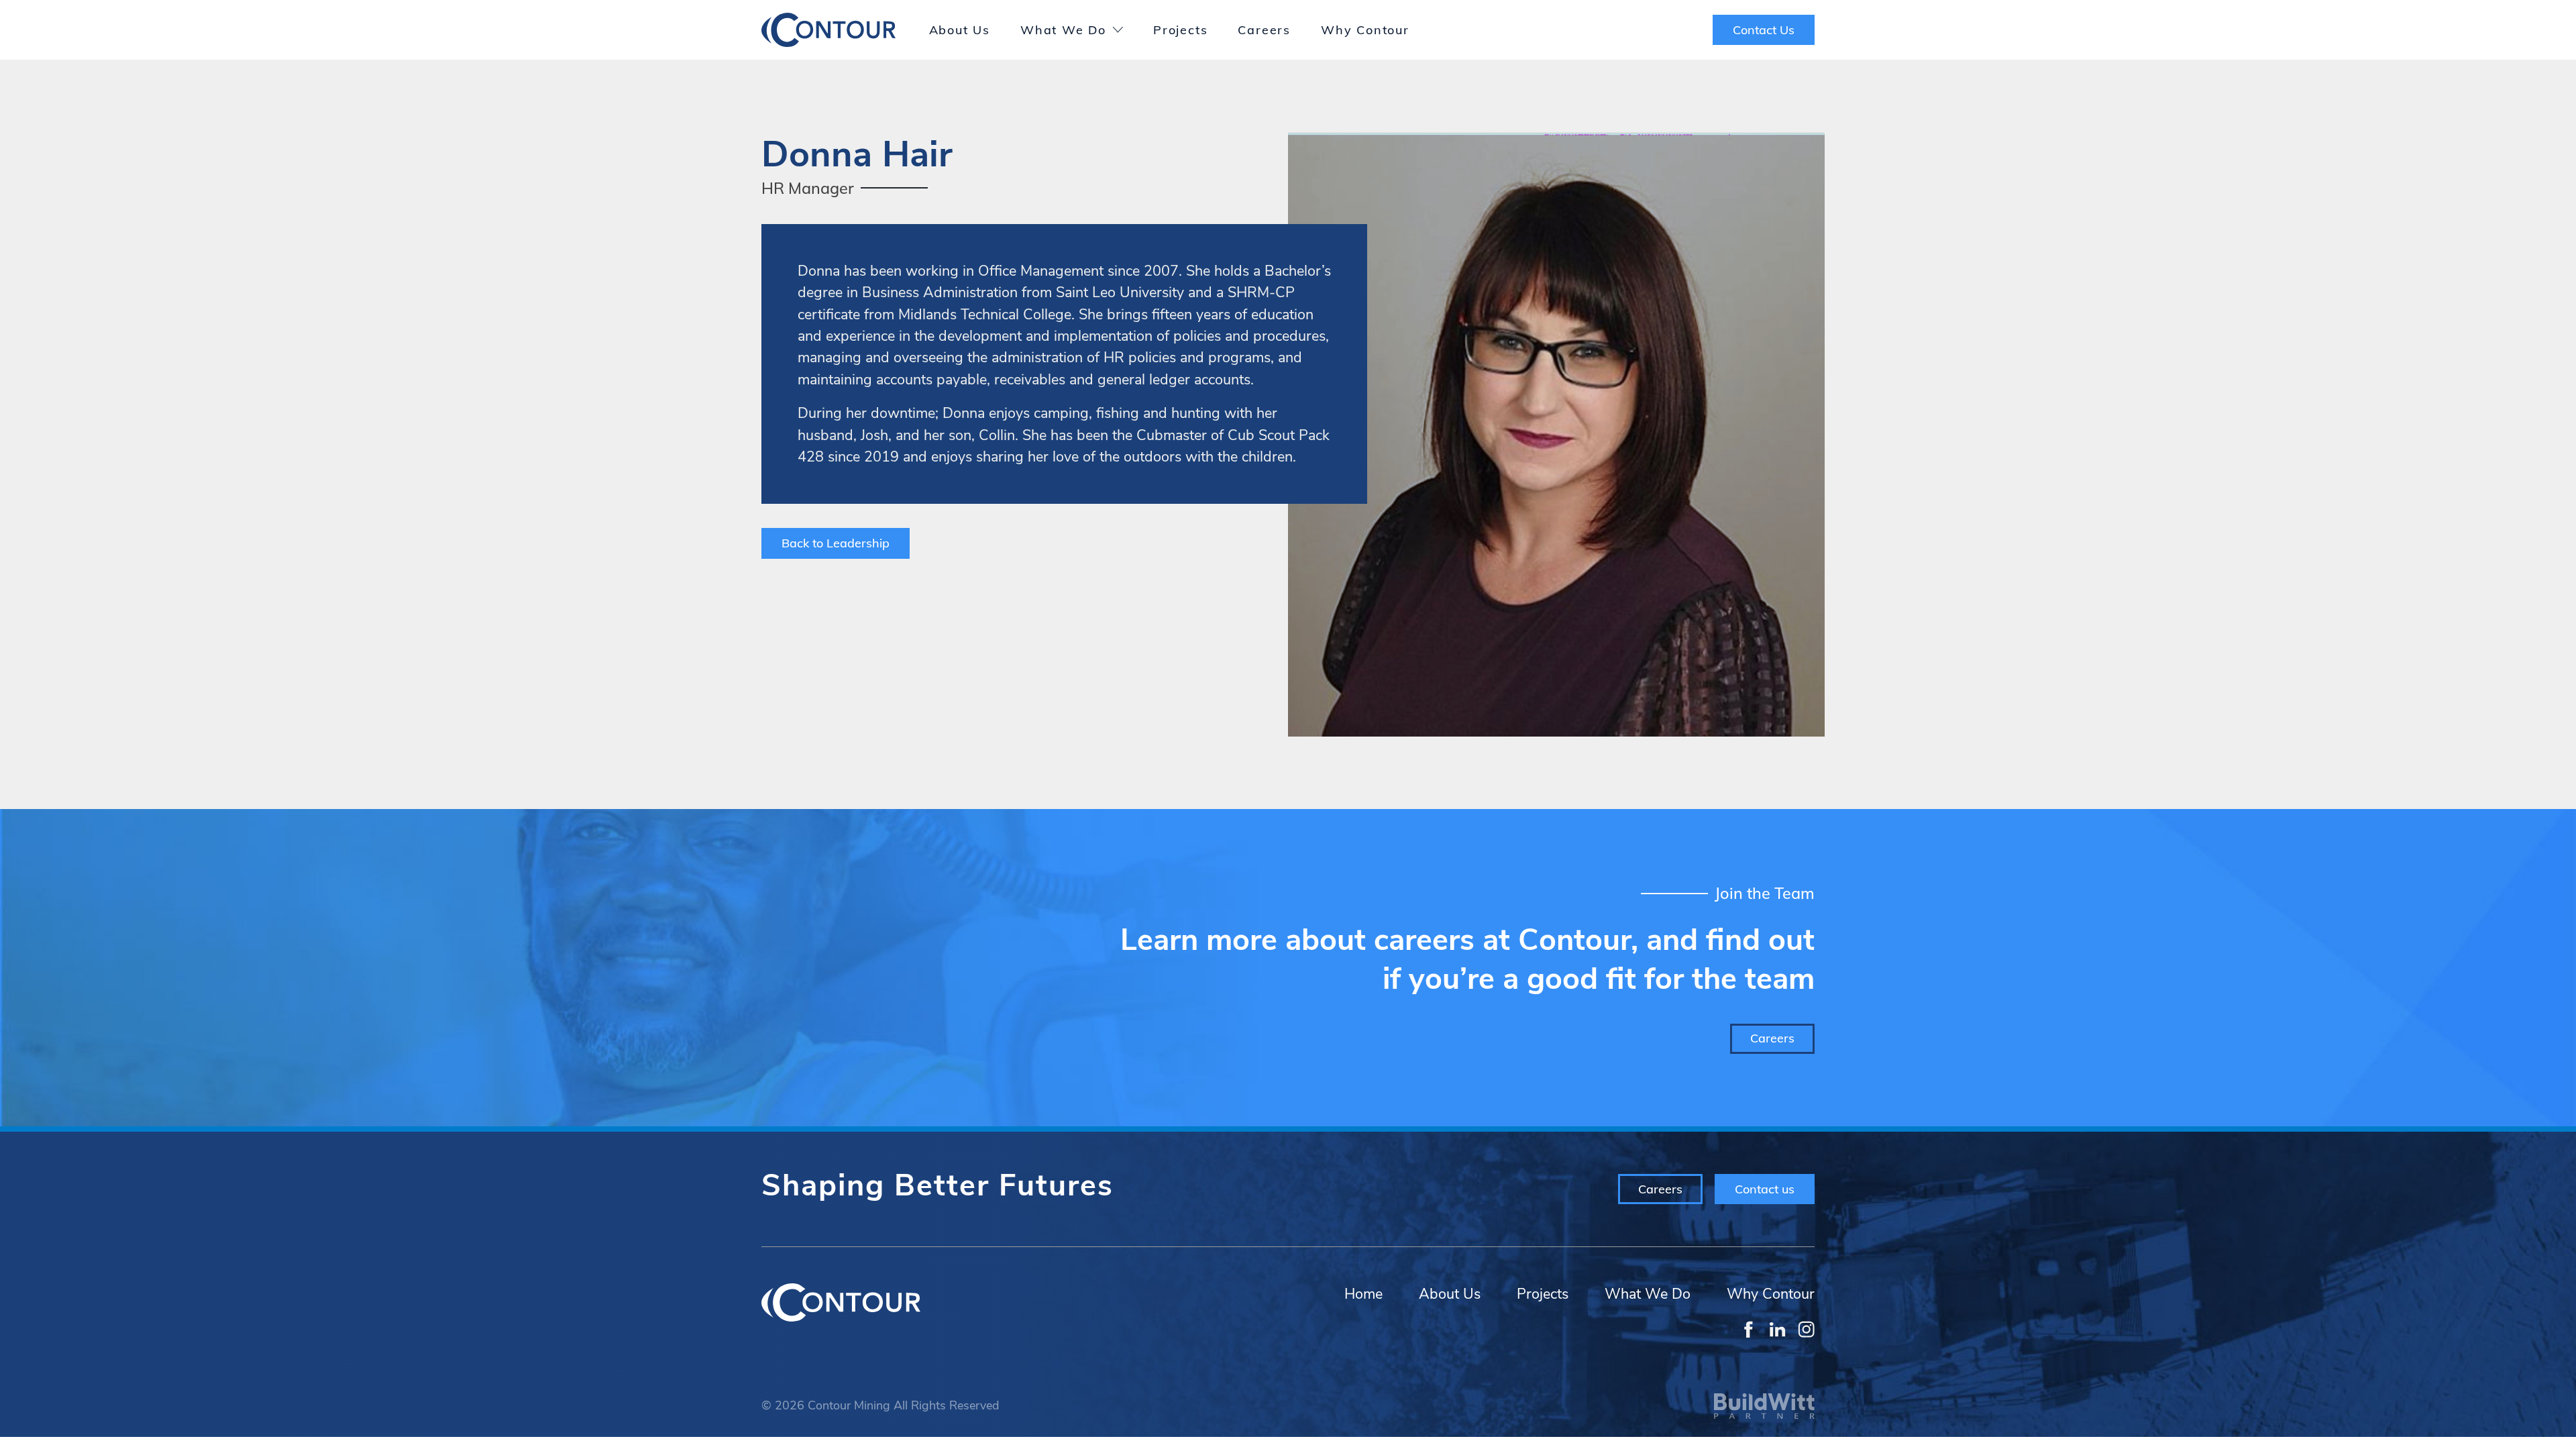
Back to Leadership (836, 543)
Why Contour (1365, 30)
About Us (960, 30)
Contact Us (1764, 30)
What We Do (1063, 30)
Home (1363, 1294)
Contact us (1765, 1189)
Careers (1264, 30)
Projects (1180, 30)
